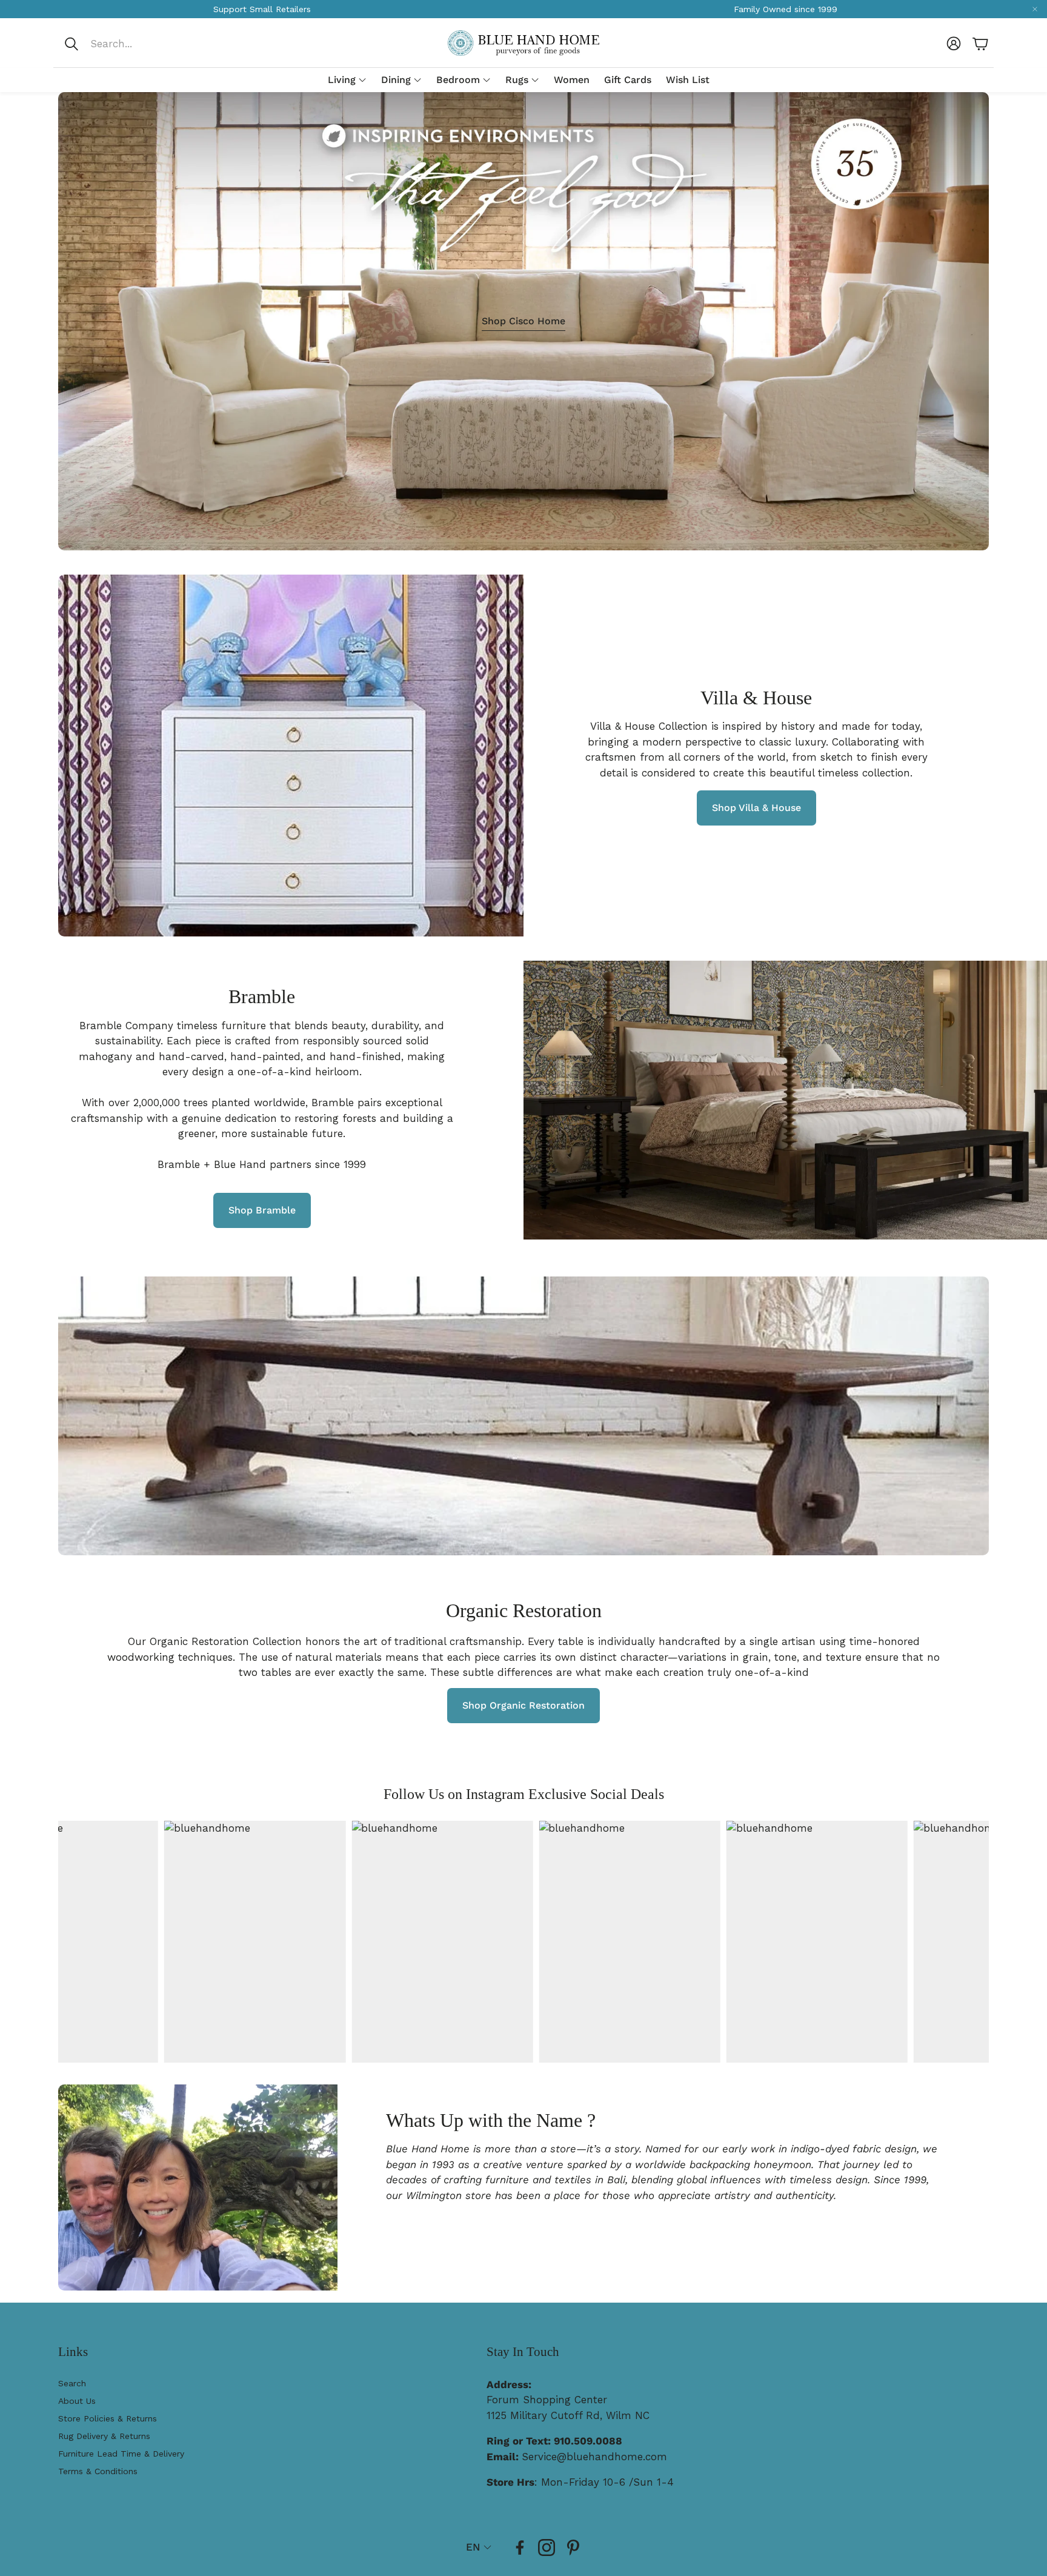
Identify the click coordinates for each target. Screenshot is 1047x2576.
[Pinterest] (573, 2548)
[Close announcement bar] (1035, 9)
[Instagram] (547, 2548)
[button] (144, 44)
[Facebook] (520, 2548)
